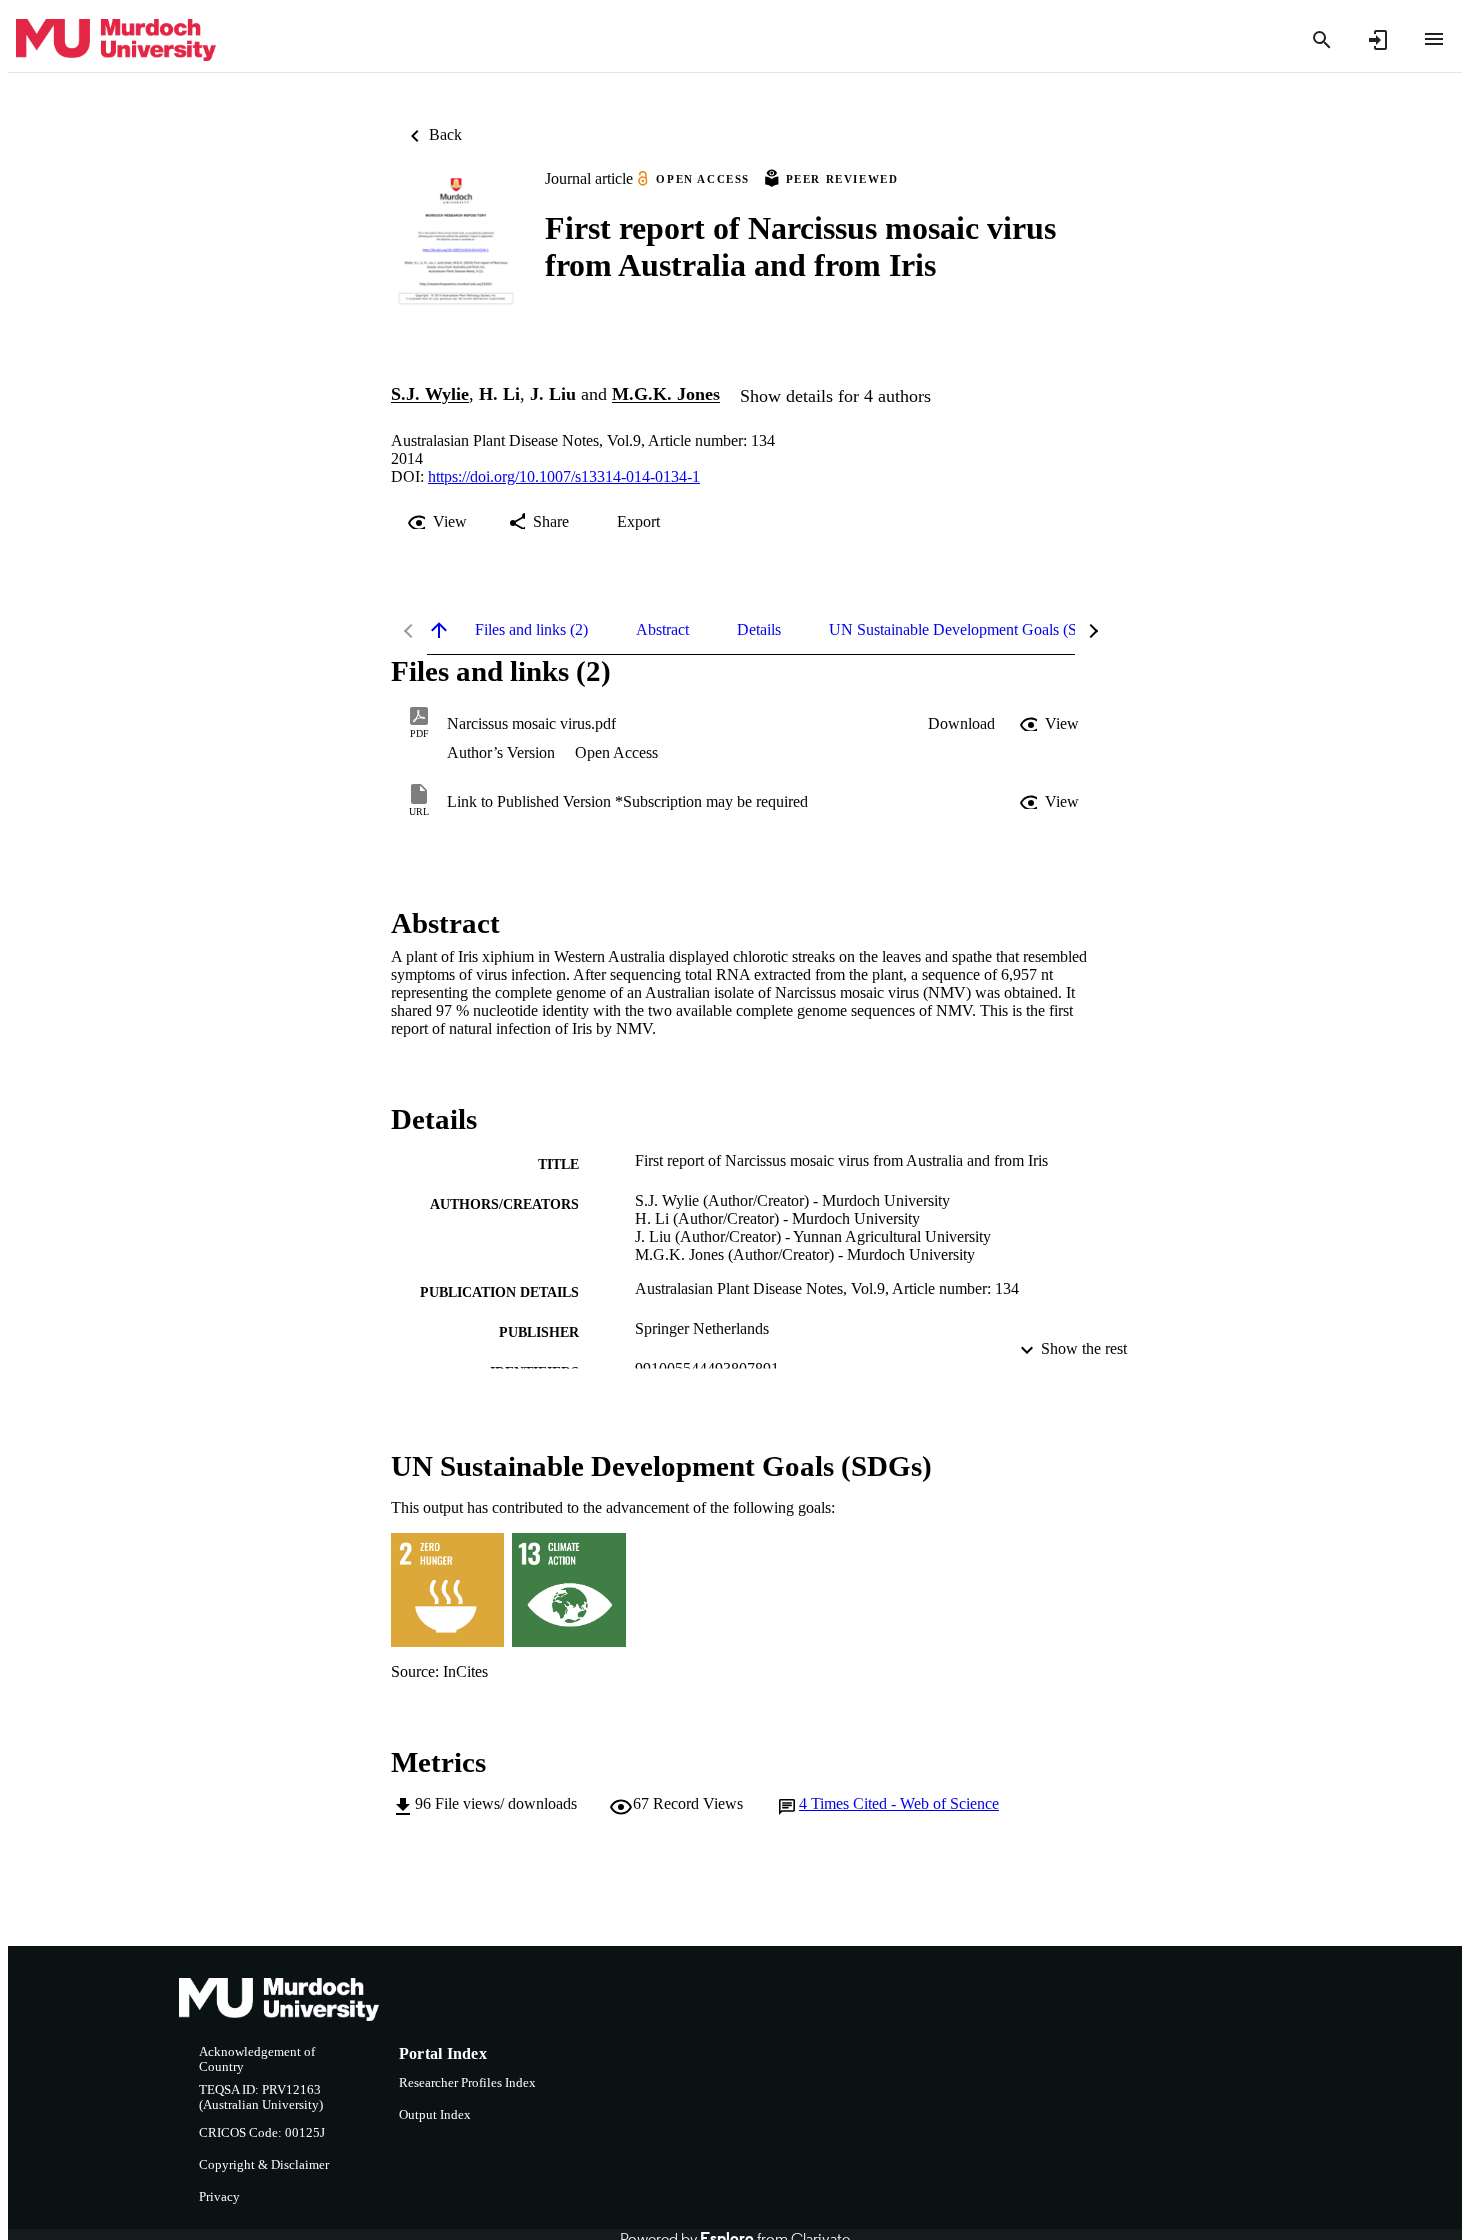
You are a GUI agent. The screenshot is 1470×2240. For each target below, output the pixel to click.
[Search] (1322, 40)
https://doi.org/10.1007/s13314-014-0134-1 (564, 476)
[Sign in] (1378, 40)
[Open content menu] (1434, 39)
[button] (961, 724)
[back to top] (439, 630)
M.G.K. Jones (666, 395)
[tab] (531, 630)
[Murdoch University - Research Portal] (116, 40)
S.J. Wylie (430, 395)
